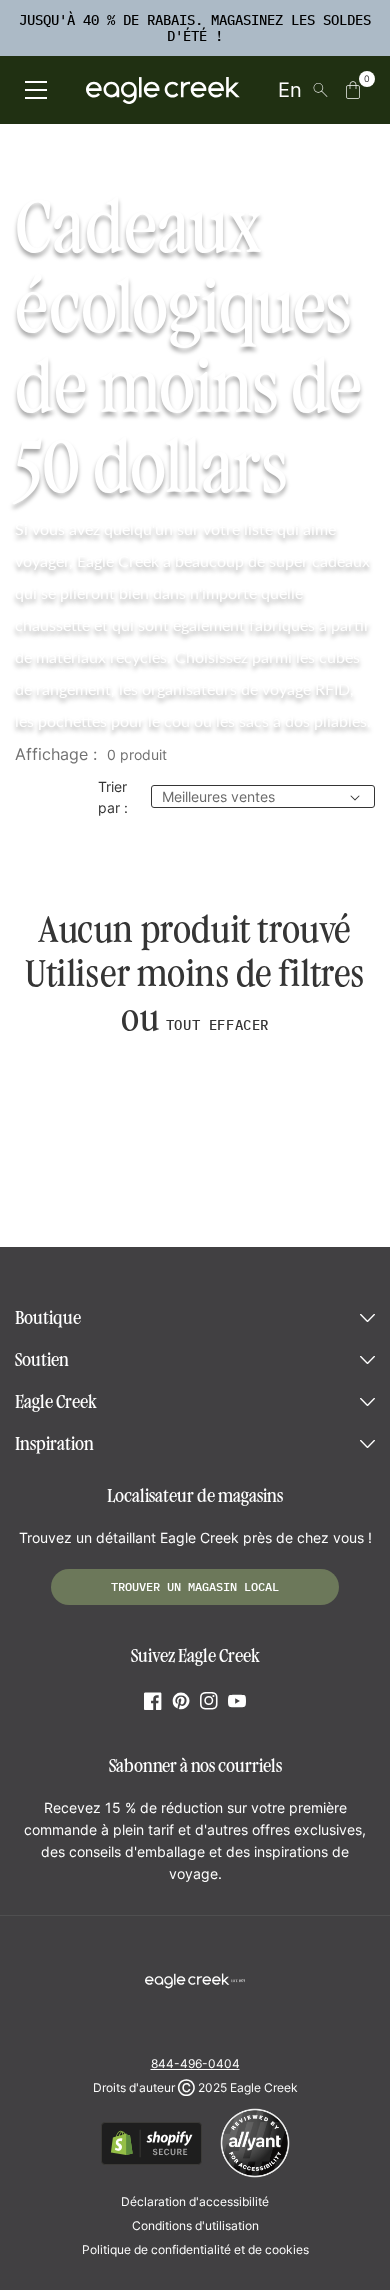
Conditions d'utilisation (195, 2225)
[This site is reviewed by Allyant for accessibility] (255, 2174)
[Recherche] (320, 90)
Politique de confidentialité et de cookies (195, 2249)
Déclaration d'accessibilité (195, 2201)
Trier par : (113, 797)
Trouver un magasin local (195, 1586)
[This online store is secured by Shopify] (151, 2161)
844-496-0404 (195, 2063)
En (290, 90)
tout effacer (217, 1025)
